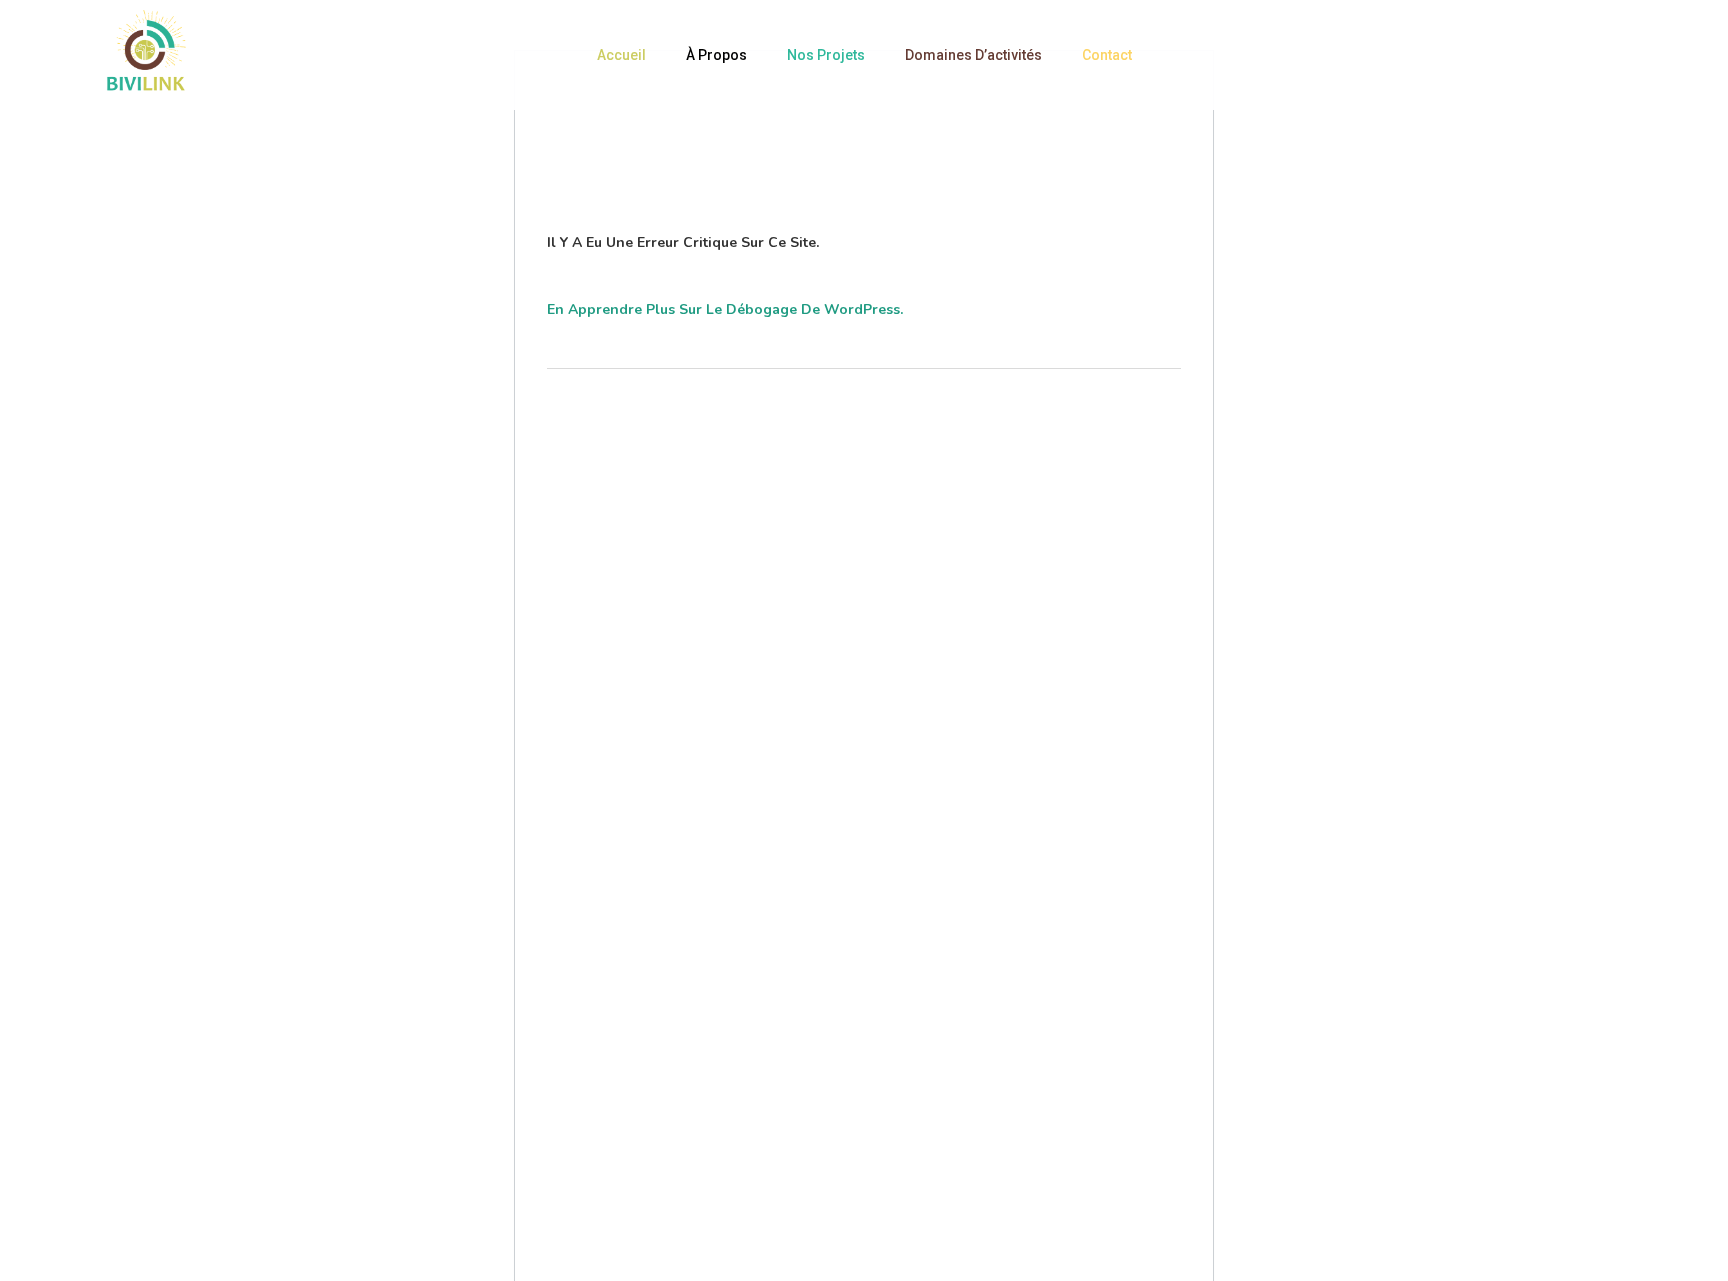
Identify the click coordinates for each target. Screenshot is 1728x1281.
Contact (1107, 55)
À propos (716, 55)
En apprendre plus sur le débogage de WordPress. (725, 309)
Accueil (621, 55)
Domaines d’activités (973, 55)
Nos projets (826, 55)
